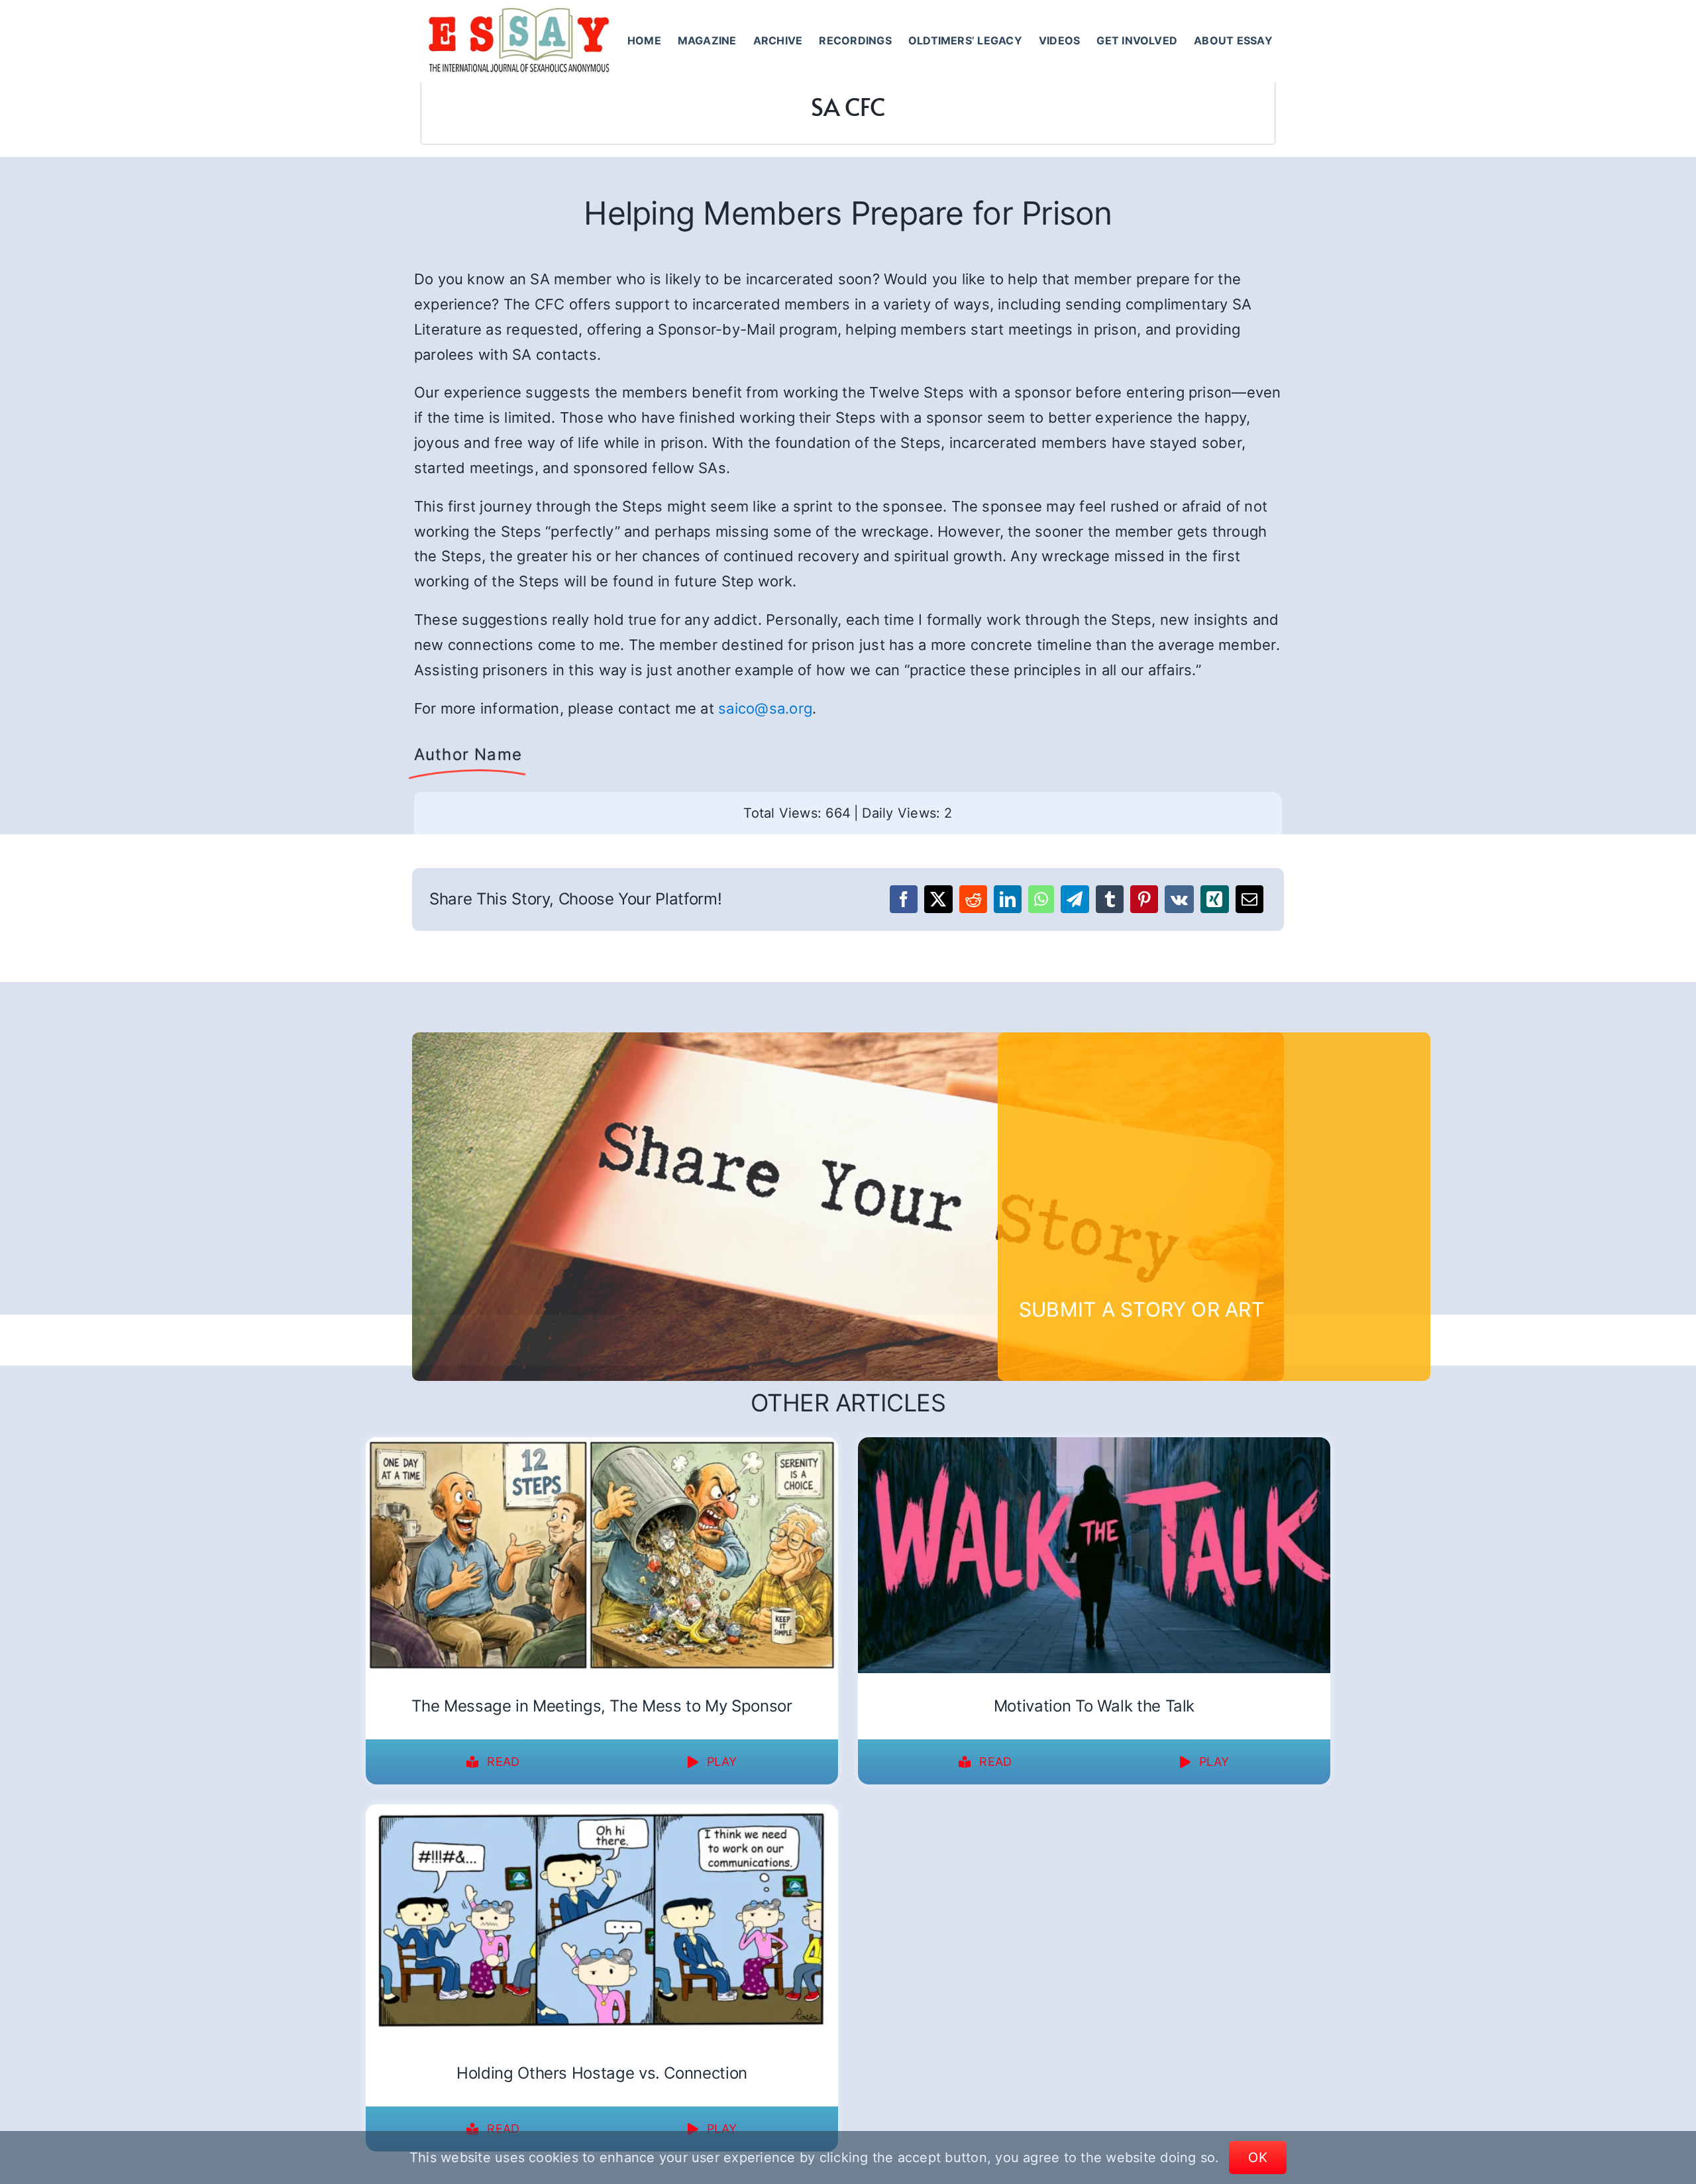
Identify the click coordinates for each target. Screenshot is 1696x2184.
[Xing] (1214, 899)
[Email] (1249, 899)
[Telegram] (1075, 899)
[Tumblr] (1110, 899)
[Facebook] (904, 899)
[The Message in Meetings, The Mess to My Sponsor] (602, 1446)
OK (1258, 2157)
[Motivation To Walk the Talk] (1094, 1446)
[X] (938, 899)
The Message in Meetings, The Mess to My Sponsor (602, 1706)
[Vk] (1179, 899)
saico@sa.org (765, 708)
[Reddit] (973, 899)
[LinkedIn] (1008, 899)
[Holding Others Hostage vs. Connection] (602, 1813)
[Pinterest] (1144, 899)
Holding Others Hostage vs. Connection (602, 2073)
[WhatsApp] (1041, 899)
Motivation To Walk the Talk (1094, 1706)
